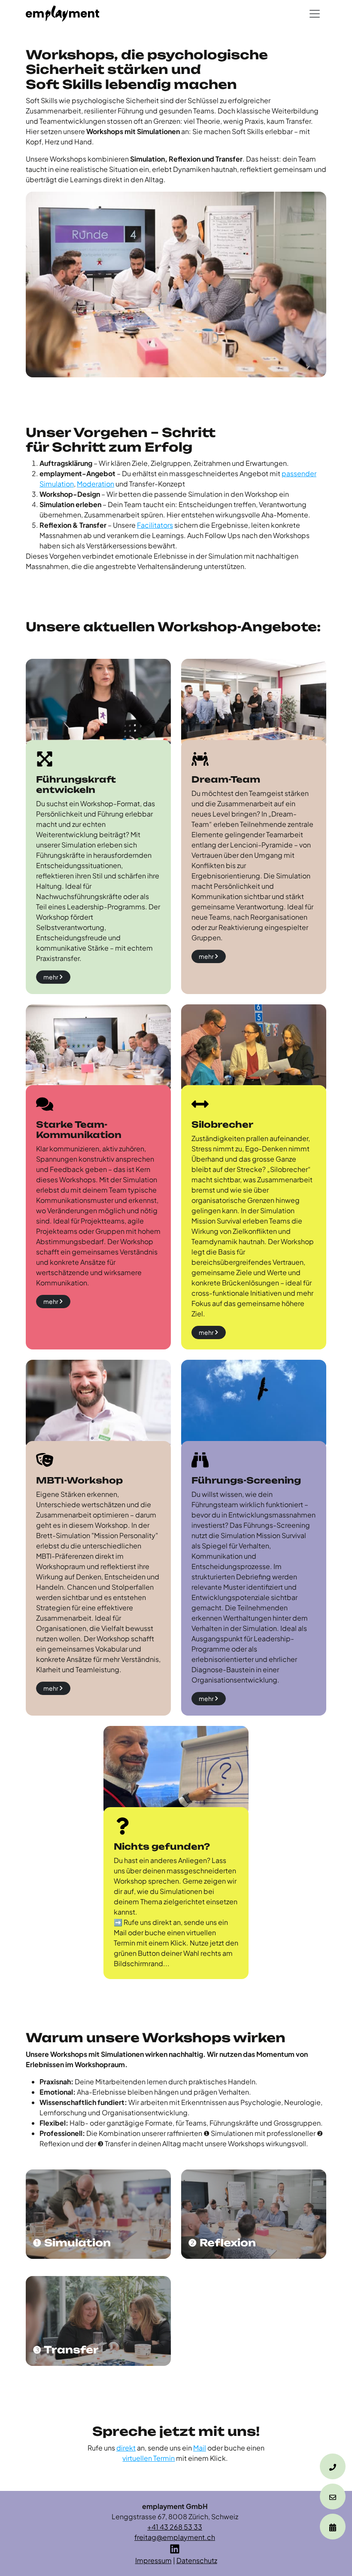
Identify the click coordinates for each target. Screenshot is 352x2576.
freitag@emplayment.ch (175, 2537)
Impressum (153, 2560)
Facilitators (155, 525)
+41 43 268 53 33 (175, 2527)
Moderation (96, 484)
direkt (126, 2448)
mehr (51, 977)
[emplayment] (62, 14)
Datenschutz (197, 2560)
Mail (200, 2448)
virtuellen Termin (149, 2458)
